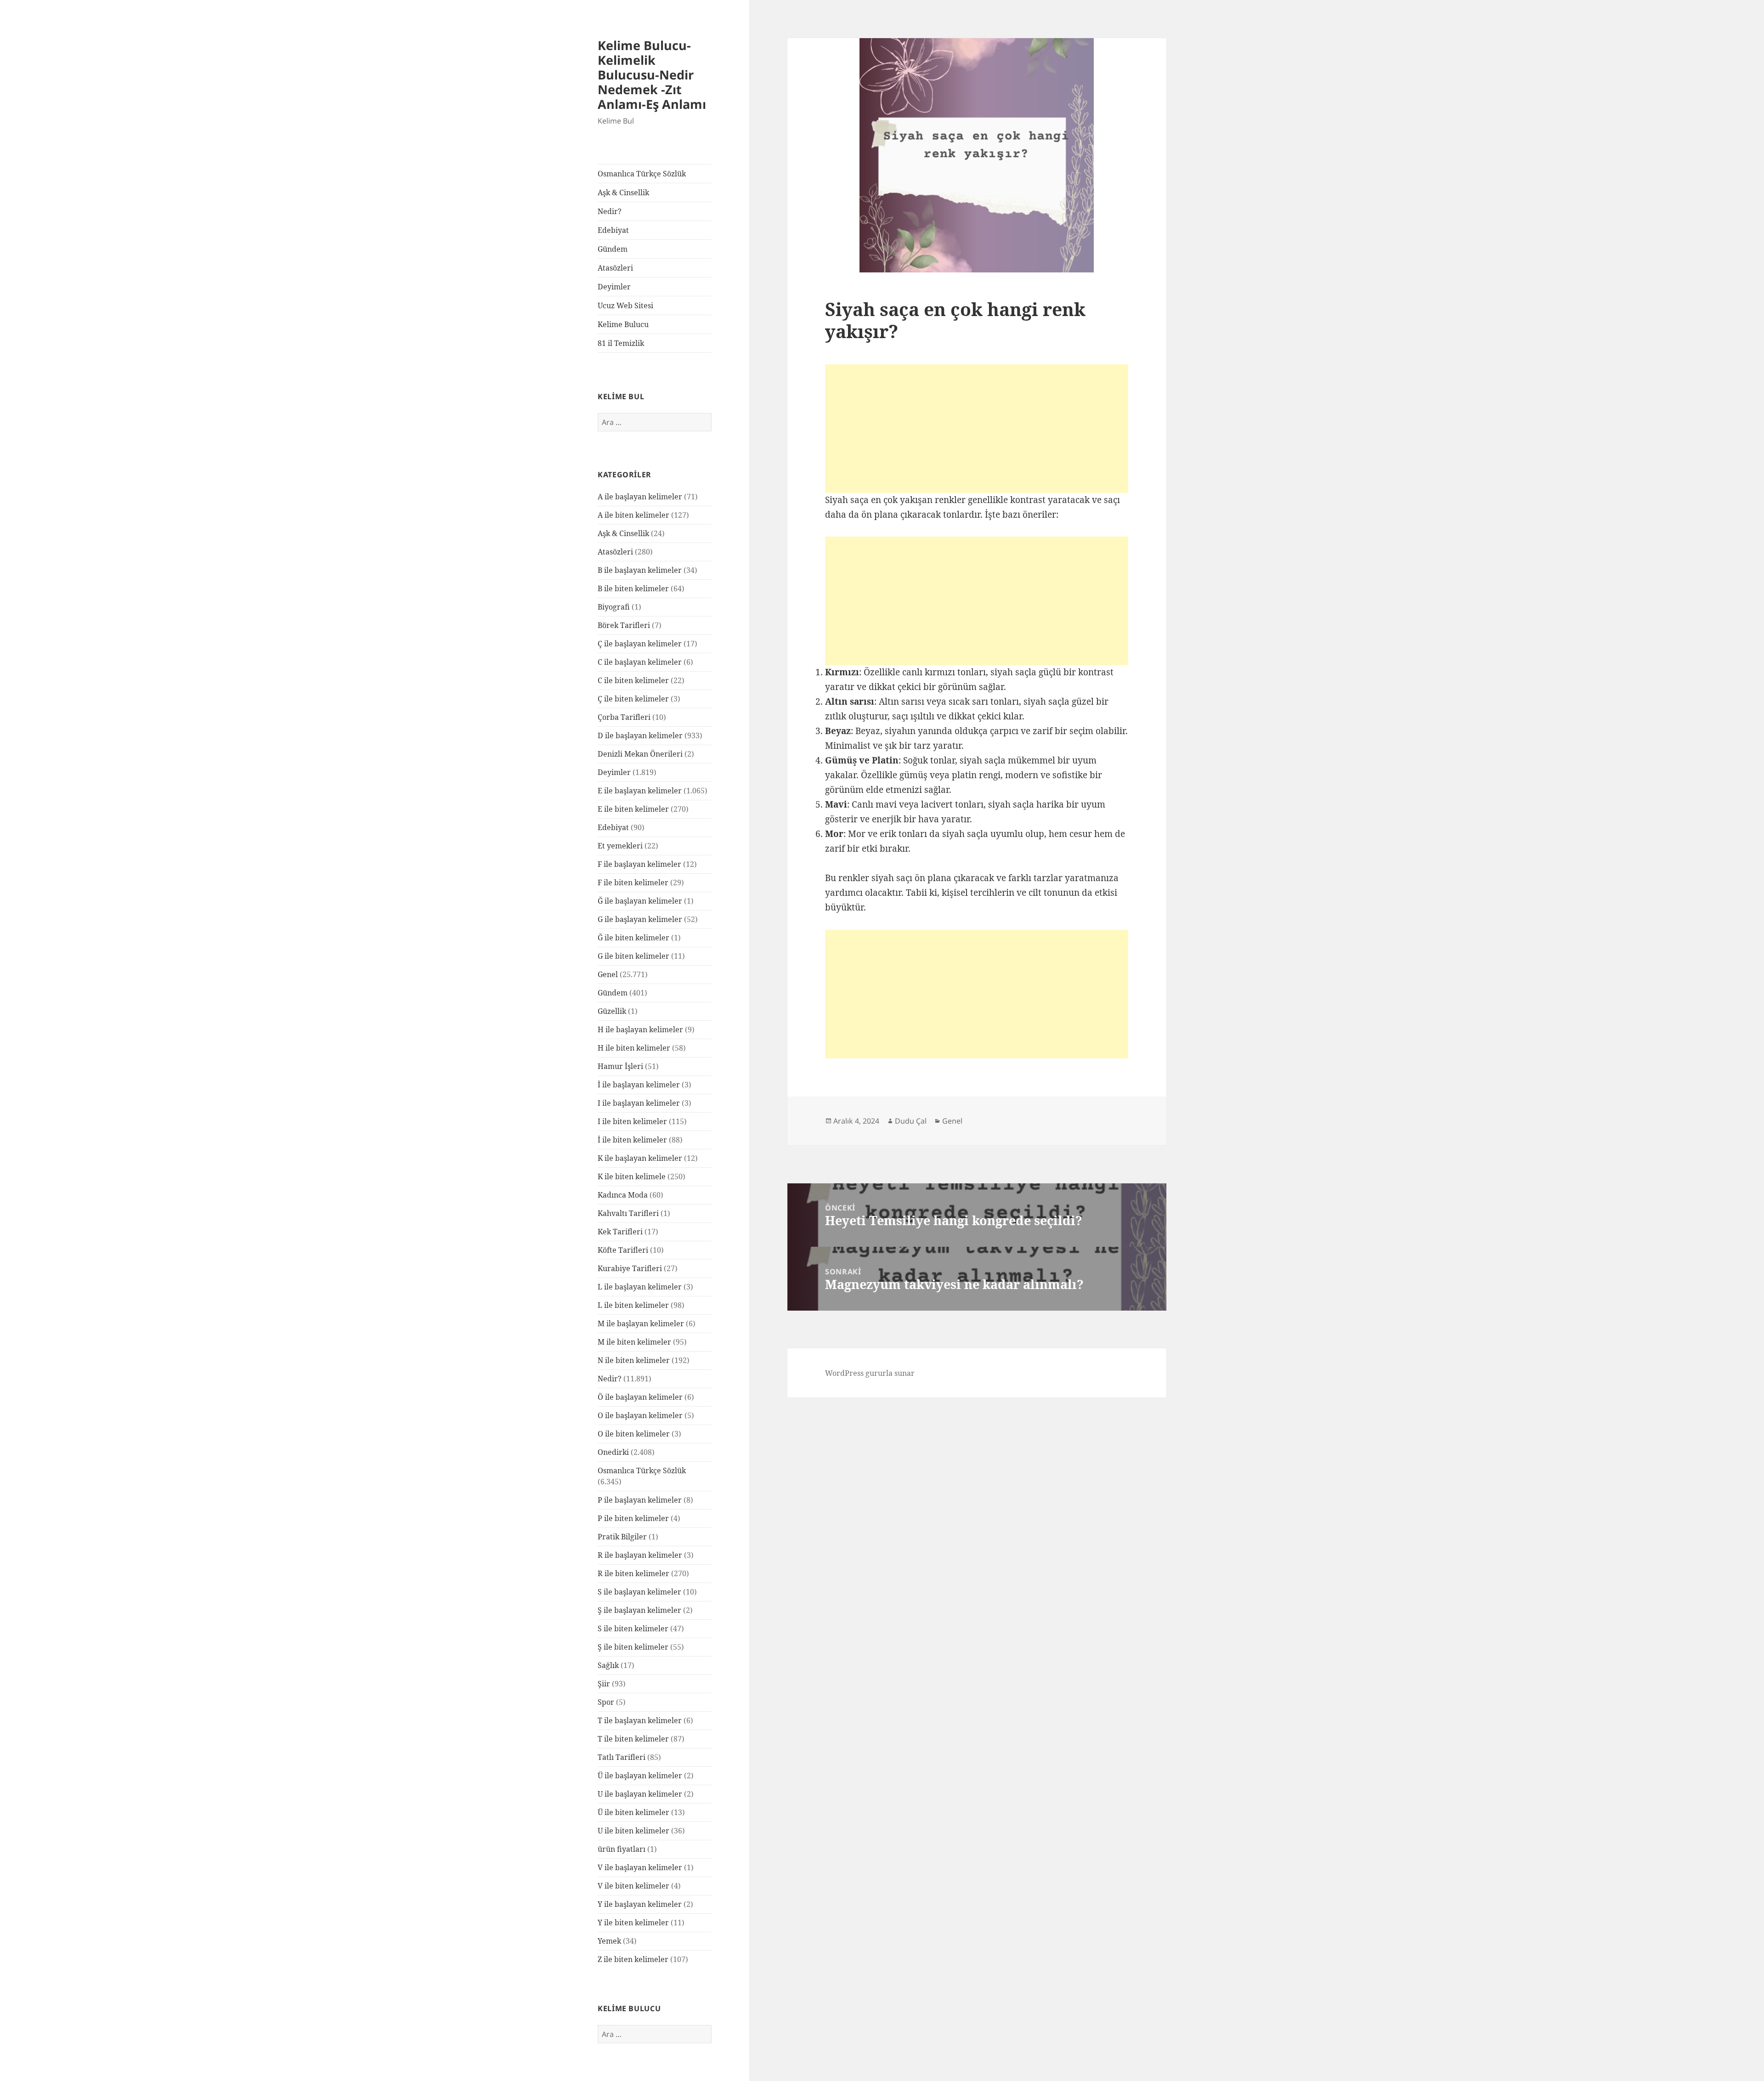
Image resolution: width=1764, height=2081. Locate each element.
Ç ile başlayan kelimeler (640, 644)
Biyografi (614, 607)
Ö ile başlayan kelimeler (640, 1397)
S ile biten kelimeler (633, 1629)
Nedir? (610, 211)
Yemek (609, 1941)
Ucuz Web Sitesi (625, 305)
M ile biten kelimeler (634, 1342)
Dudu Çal (911, 1121)
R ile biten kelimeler (633, 1573)
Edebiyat (613, 230)
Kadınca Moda (623, 1195)
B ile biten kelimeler (633, 588)
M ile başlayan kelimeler (641, 1323)
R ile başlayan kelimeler (640, 1555)
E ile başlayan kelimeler (640, 791)
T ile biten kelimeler (633, 1739)
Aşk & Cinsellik (623, 192)
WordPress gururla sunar (870, 1373)
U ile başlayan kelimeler (640, 1794)
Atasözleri (615, 268)
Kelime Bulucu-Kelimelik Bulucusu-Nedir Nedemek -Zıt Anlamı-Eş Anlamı (652, 75)
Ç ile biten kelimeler (633, 699)
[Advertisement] (977, 429)
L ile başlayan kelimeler (640, 1287)
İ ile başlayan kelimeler (639, 1085)
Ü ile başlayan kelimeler (640, 1776)
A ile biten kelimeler (633, 515)
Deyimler (614, 287)
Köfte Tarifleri (623, 1250)
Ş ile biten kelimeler (633, 1647)
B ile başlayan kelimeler (640, 570)
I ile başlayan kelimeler (639, 1103)
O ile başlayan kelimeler (640, 1415)
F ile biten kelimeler (633, 882)
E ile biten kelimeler (633, 809)
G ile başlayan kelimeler (640, 919)
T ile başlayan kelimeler (640, 1720)
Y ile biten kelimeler (633, 1923)
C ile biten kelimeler (633, 680)
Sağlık (608, 1665)
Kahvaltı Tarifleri (628, 1213)
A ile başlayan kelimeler (640, 497)
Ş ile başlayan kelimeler (639, 1610)
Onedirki (613, 1452)
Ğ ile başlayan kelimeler (640, 901)
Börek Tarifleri (624, 625)
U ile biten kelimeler (633, 1831)
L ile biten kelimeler (633, 1305)
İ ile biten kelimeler (632, 1140)
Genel (608, 974)
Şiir (604, 1684)
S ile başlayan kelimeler (639, 1592)
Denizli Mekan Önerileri (640, 754)
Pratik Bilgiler (622, 1537)
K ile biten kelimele (632, 1176)
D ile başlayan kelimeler (640, 735)
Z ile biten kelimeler (633, 1959)
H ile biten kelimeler (634, 1048)
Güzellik (612, 1011)
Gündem (613, 249)
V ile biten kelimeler (633, 1886)
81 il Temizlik (621, 343)
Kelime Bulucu (623, 324)
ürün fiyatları (622, 1849)
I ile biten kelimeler (632, 1121)
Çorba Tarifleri (624, 717)
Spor (606, 1702)
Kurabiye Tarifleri (630, 1268)
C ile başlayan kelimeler (640, 662)
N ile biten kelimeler (634, 1360)
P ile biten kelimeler (633, 1518)
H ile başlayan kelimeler (640, 1029)
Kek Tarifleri (620, 1232)
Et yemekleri (620, 846)
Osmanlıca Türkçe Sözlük (642, 174)
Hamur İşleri (620, 1066)
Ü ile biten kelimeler (633, 1812)
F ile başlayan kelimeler (639, 864)
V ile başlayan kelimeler (640, 1867)
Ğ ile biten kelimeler (633, 938)
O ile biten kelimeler (634, 1434)
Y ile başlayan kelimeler (640, 1904)
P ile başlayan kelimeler (640, 1500)
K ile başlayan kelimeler (640, 1158)
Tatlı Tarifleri (622, 1757)
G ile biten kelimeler (633, 956)
